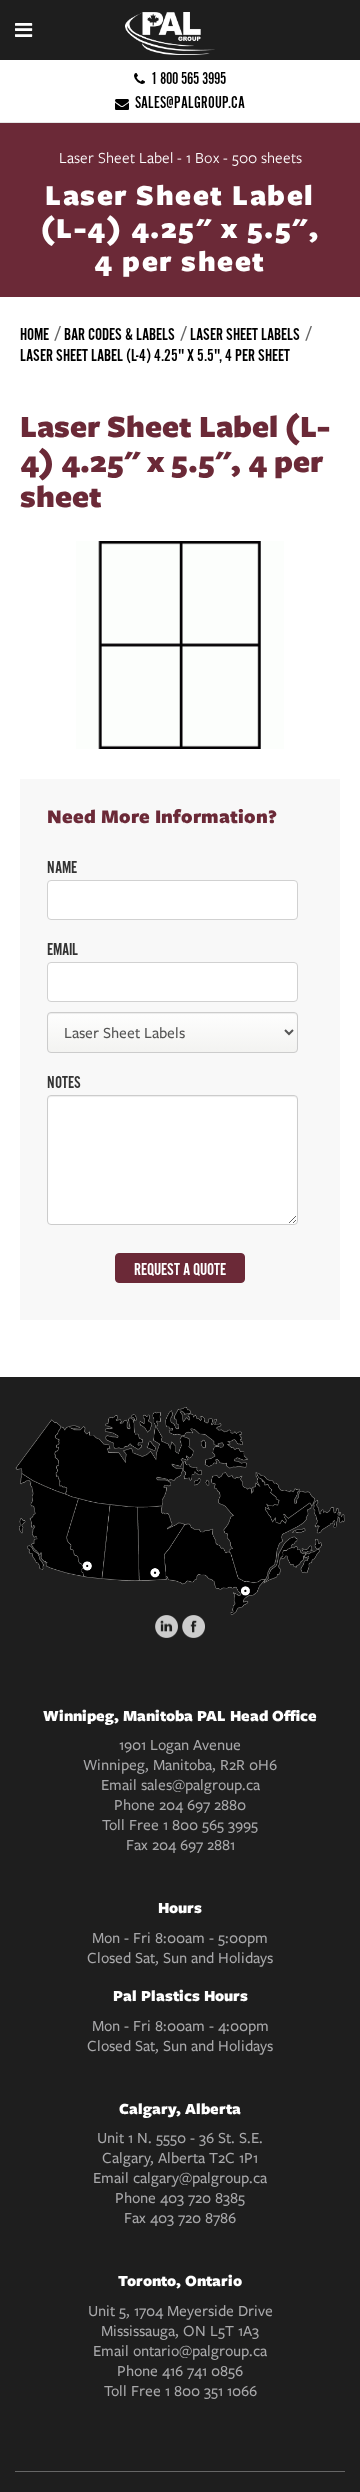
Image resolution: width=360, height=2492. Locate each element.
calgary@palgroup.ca (200, 2178)
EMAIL (62, 950)
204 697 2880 (202, 1805)
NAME (62, 868)
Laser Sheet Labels (245, 335)
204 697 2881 (193, 1845)
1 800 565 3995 (188, 78)
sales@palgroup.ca (190, 102)
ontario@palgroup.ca (200, 2351)
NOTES (64, 1083)
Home (34, 335)
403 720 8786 (193, 2218)
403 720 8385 (202, 2198)
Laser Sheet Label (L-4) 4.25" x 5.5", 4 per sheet (155, 356)
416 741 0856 (202, 2371)
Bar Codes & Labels (119, 335)
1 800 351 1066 (211, 2391)
